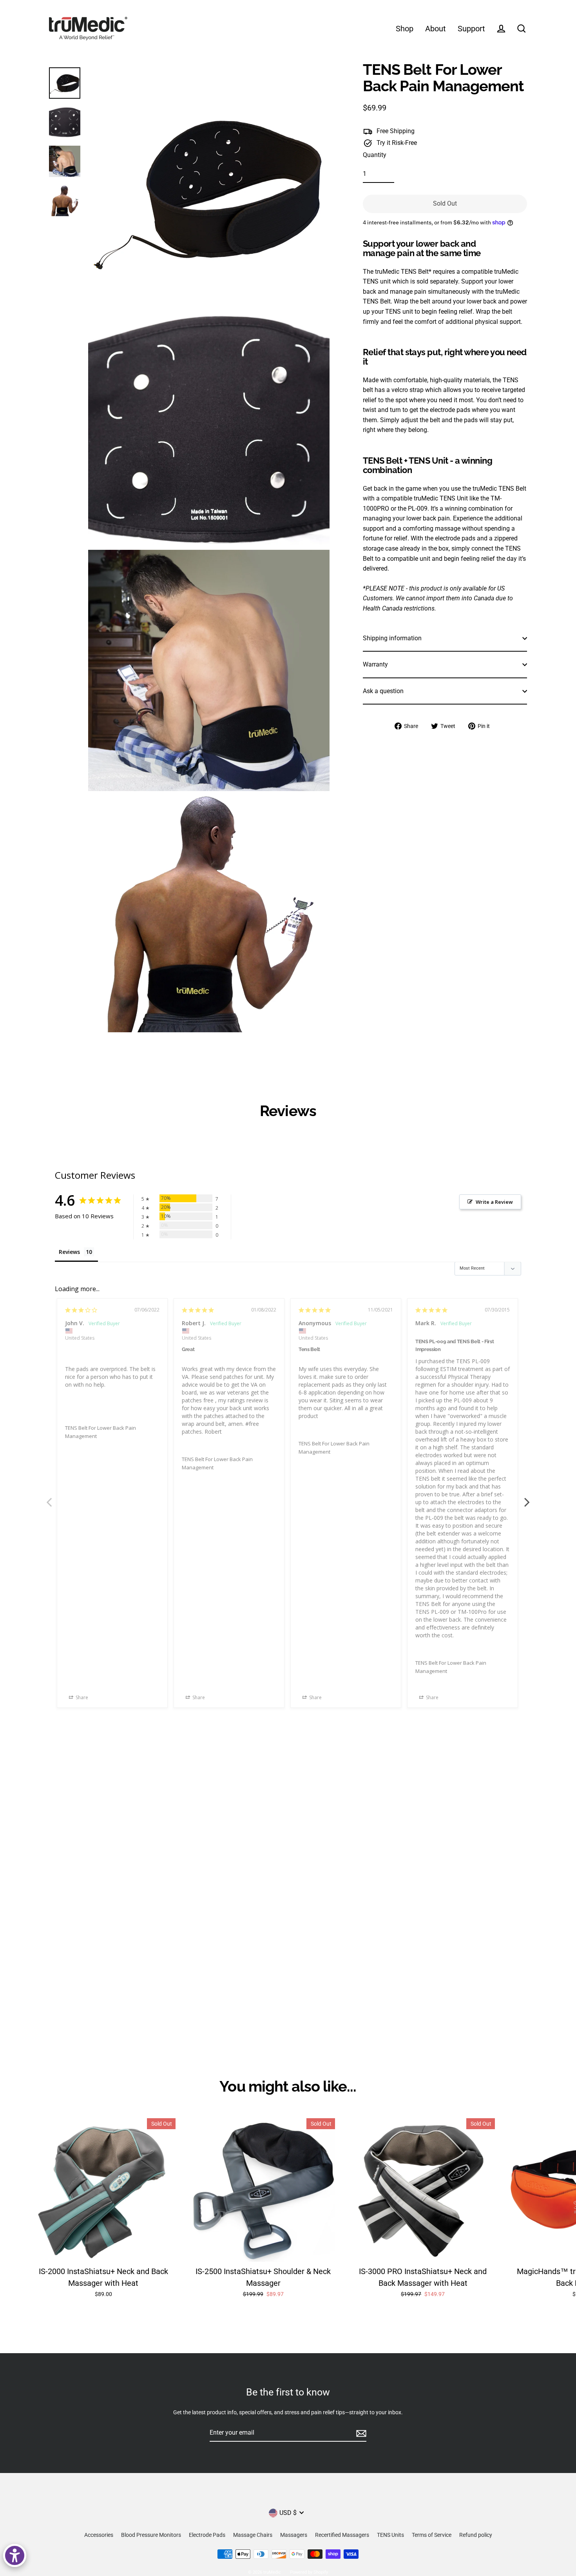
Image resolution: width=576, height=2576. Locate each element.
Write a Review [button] (494, 1202)
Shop (405, 29)
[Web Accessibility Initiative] (15, 2555)
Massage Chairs (253, 2535)
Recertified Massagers (342, 2535)
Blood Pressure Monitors (151, 2535)
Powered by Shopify (309, 2572)
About (436, 29)
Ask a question (383, 691)
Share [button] (81, 1697)
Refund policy (476, 2535)
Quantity (375, 155)
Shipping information (392, 638)
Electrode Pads (207, 2535)
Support (471, 29)
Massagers (294, 2535)
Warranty (375, 664)
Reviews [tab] (69, 1252)
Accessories (99, 2535)
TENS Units (390, 2535)
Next (527, 1498)
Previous (49, 1498)
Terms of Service (432, 2535)
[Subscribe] (360, 2433)
